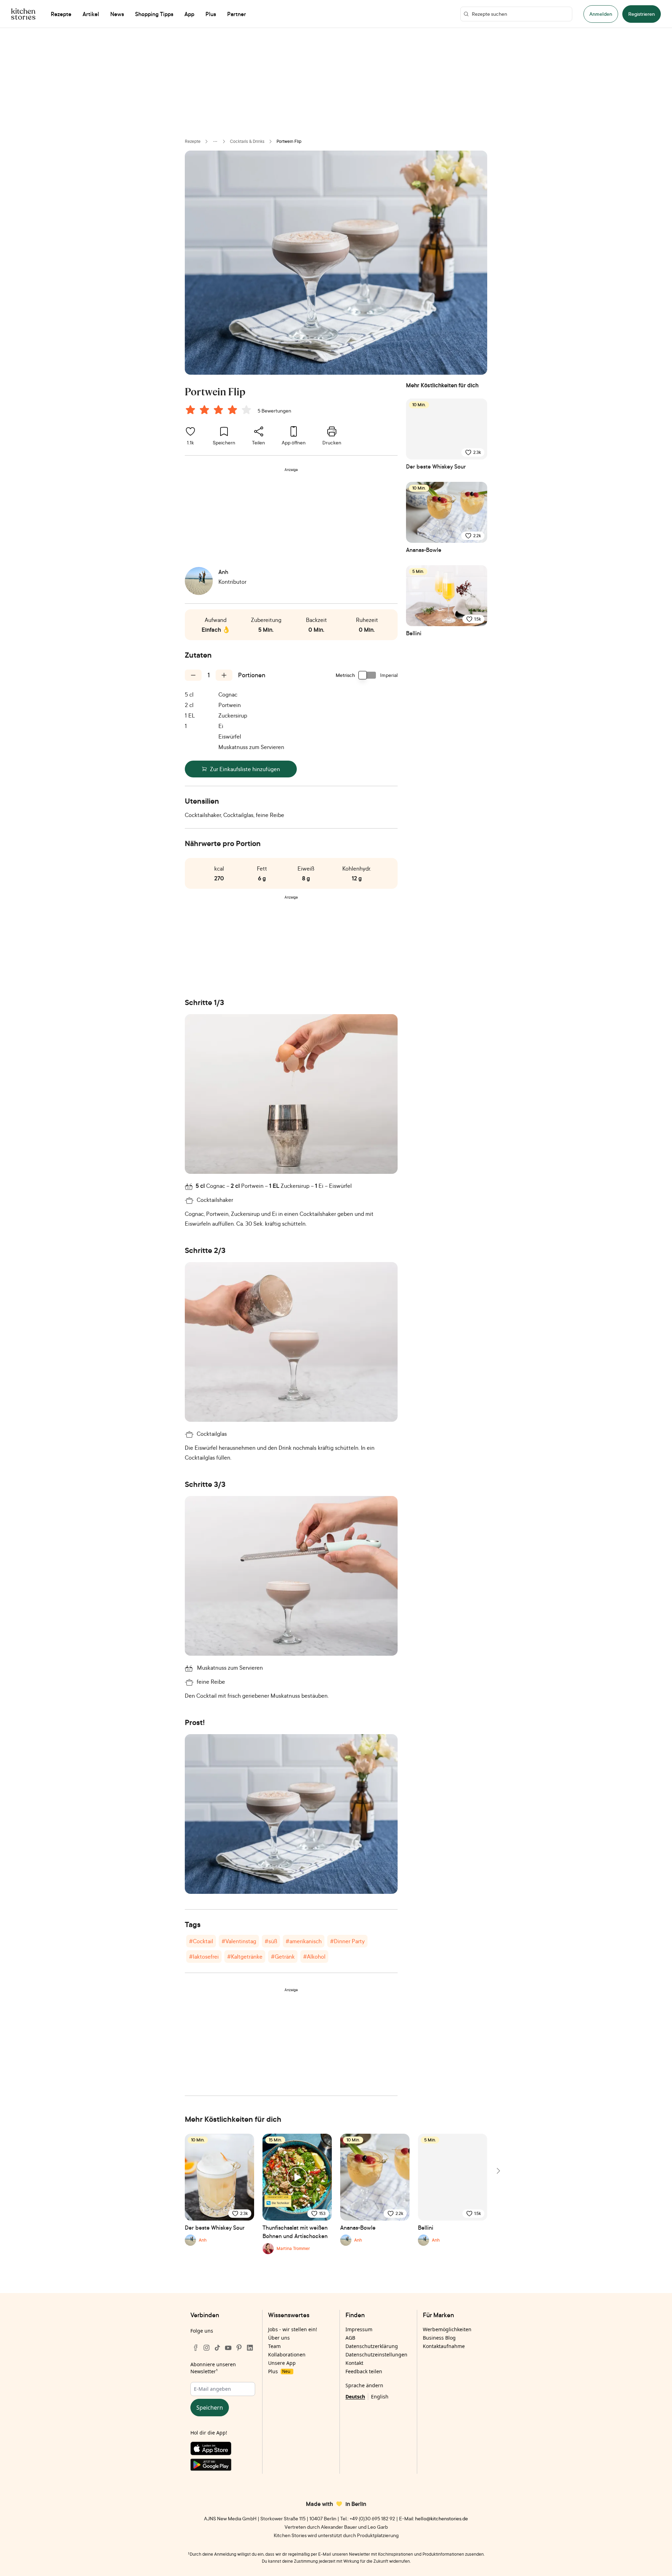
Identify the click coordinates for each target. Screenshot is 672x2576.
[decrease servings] (193, 675)
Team (274, 2346)
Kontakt (354, 2363)
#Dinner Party (347, 1941)
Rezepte (193, 141)
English (380, 2397)
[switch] (367, 675)
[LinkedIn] (250, 2348)
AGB (350, 2338)
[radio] (190, 410)
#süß (271, 1941)
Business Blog (439, 2338)
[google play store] (223, 2466)
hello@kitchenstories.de (442, 2518)
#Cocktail (201, 1941)
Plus (279, 2371)
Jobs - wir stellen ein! (293, 2329)
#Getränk (283, 1957)
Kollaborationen (287, 2355)
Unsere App (282, 2363)
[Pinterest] (239, 2348)
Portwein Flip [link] (289, 141)
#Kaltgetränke (245, 1957)
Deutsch (355, 2397)
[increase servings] (224, 675)
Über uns (279, 2338)
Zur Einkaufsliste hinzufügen (245, 769)
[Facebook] (196, 2348)
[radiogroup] (220, 411)
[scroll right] (498, 2171)
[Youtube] (228, 2348)
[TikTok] (217, 2348)
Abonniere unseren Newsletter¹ (213, 2368)
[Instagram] (206, 2348)
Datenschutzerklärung (372, 2346)
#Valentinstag (239, 1941)
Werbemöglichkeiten (447, 2329)
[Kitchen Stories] (23, 14)
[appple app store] (223, 2450)
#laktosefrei (204, 1957)
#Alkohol (314, 1957)
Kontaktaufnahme (444, 2346)
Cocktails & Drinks (247, 141)
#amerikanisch (304, 1941)
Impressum (359, 2329)
